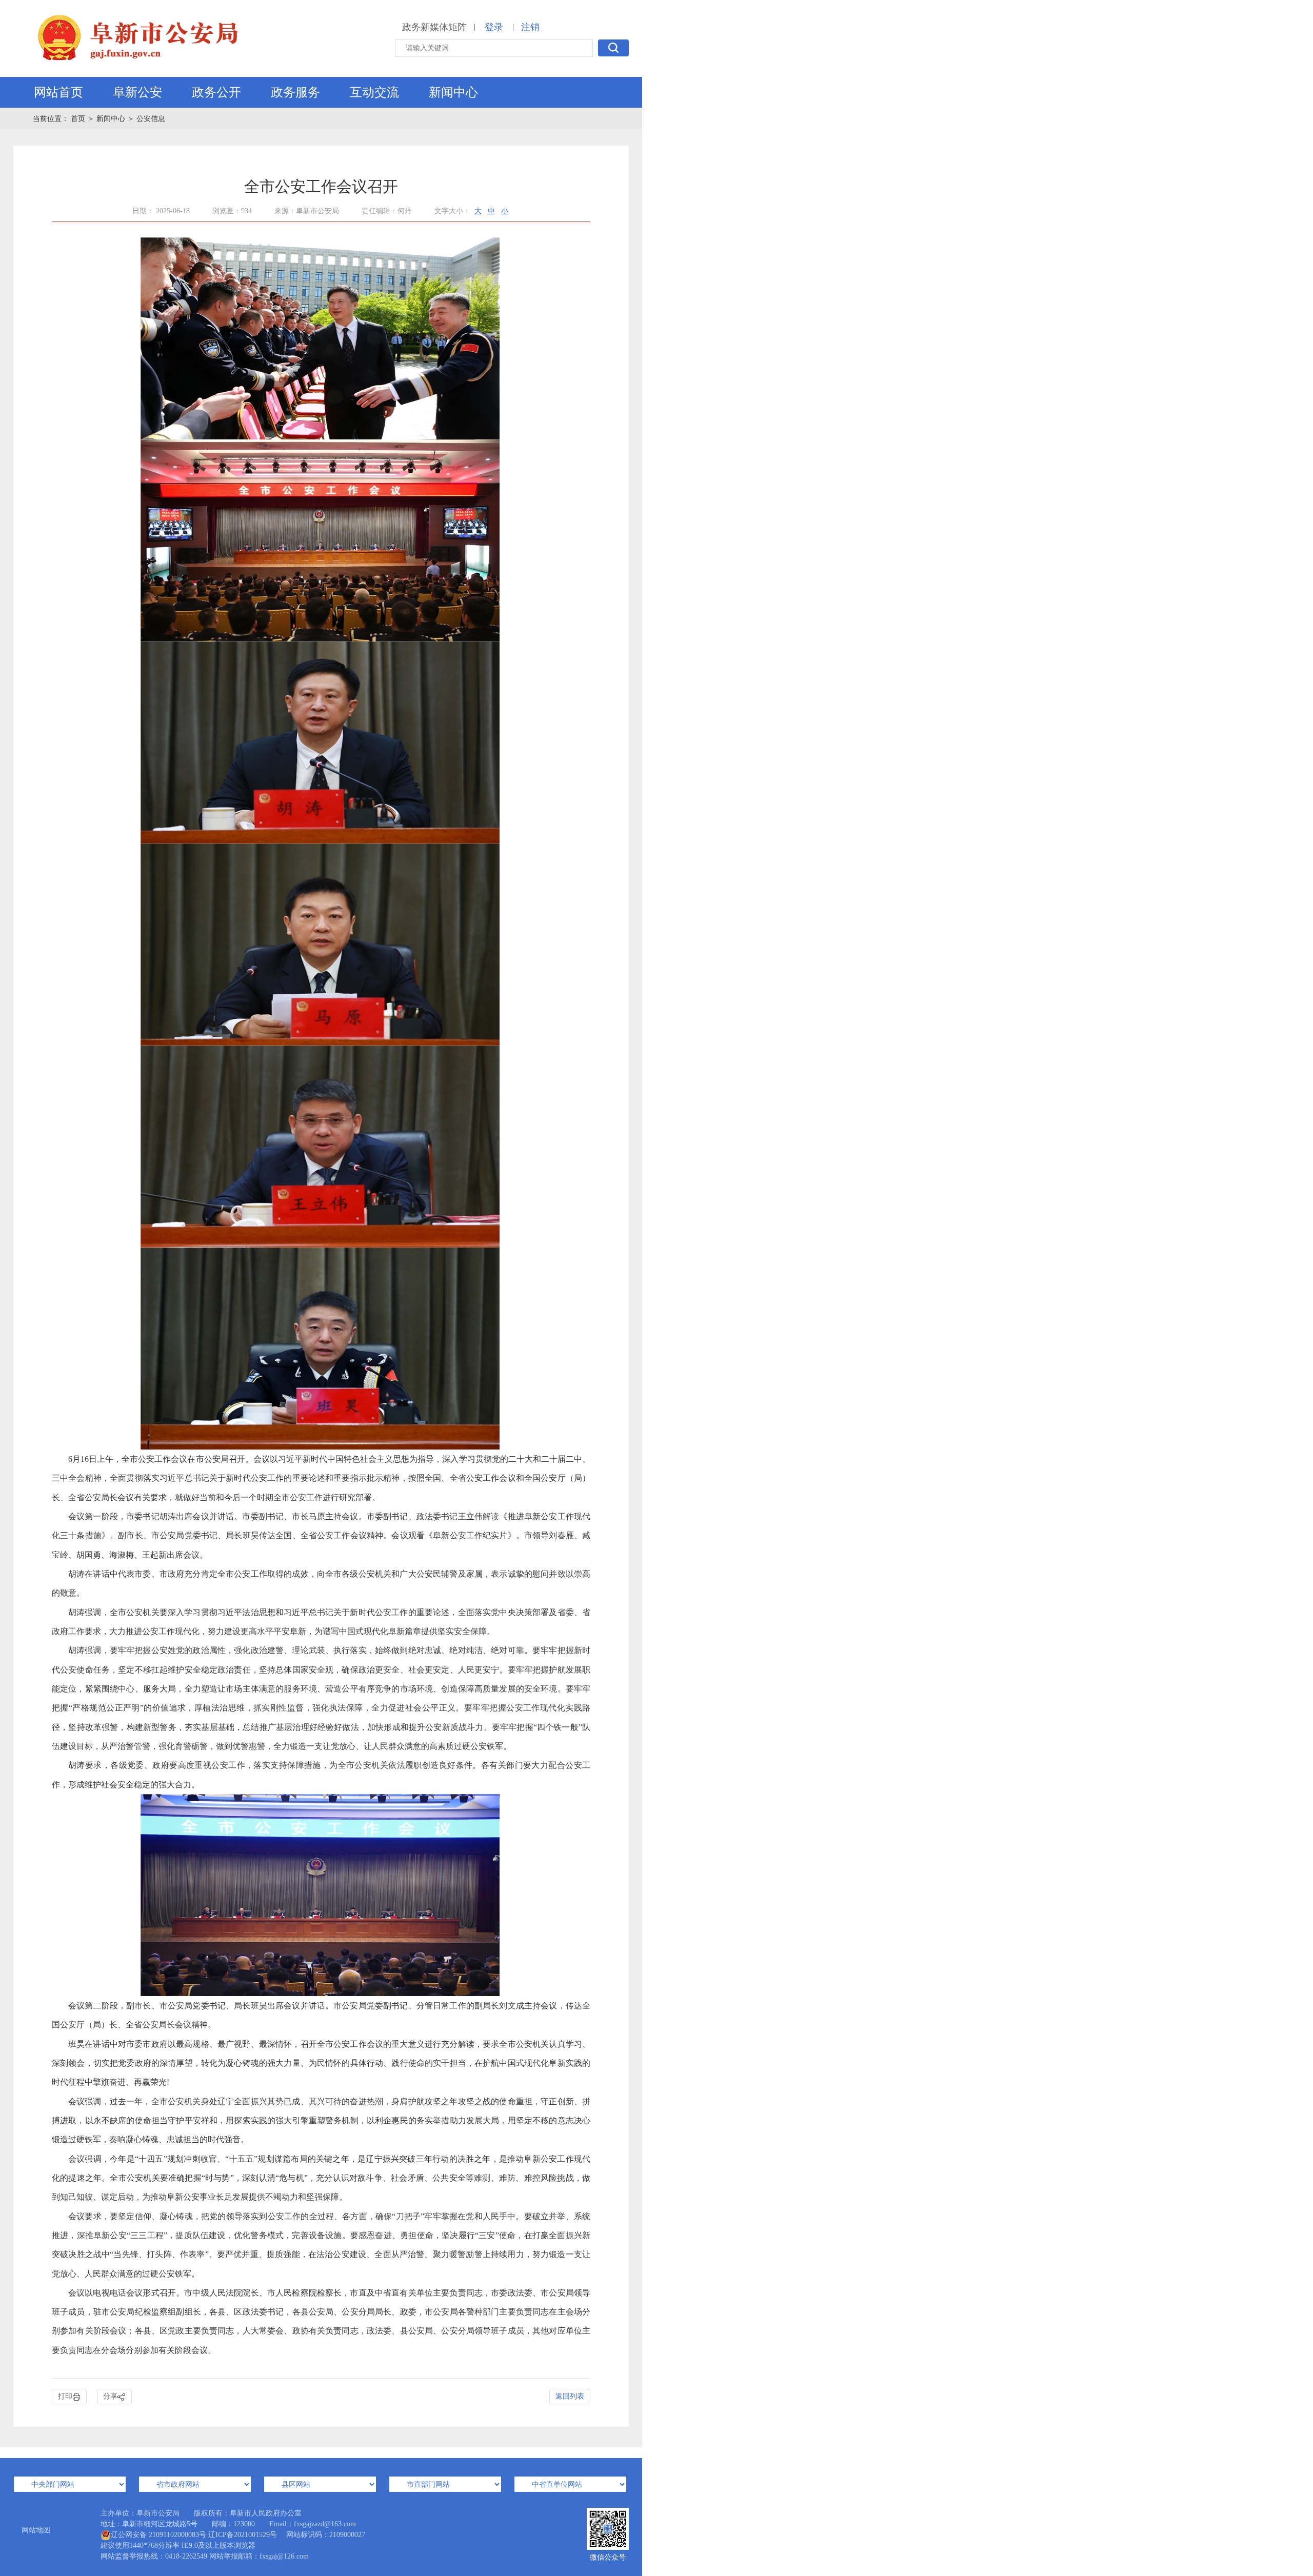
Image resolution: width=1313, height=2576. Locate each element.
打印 (65, 2396)
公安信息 (151, 119)
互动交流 (374, 92)
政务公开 (216, 92)
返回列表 (570, 2396)
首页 (79, 119)
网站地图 (36, 2530)
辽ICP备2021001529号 (243, 2535)
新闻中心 (453, 92)
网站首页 (58, 92)
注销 (530, 27)
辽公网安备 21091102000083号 (158, 2535)
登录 (494, 27)
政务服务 (295, 92)
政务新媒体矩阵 (434, 27)
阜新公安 (137, 92)
